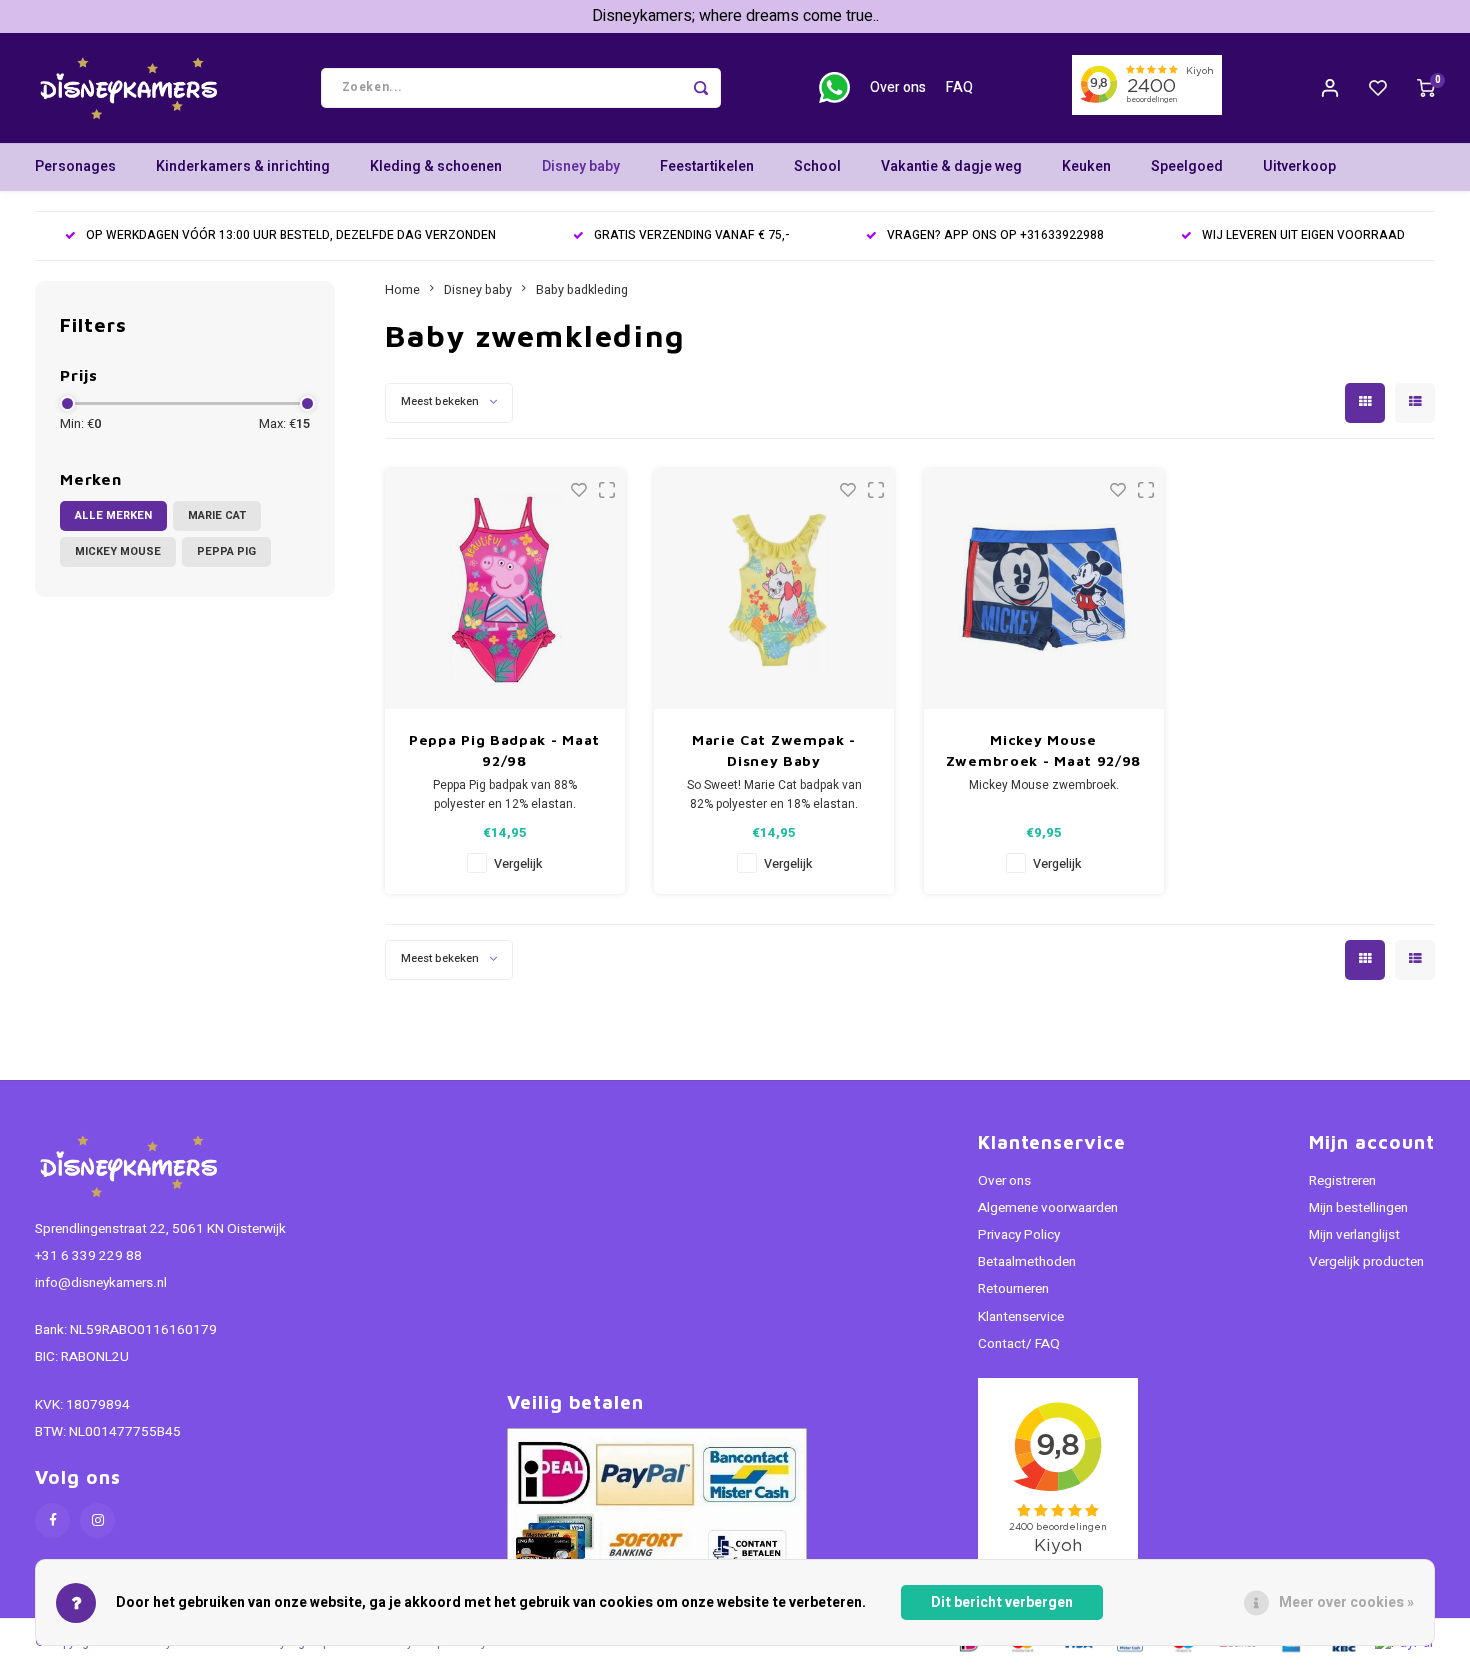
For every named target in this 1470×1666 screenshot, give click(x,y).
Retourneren (1013, 1289)
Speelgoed (1187, 166)
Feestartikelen (707, 166)
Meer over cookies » (1346, 1602)
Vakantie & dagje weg (951, 166)
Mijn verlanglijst (1354, 1235)
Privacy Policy (1019, 1235)
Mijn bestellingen (1358, 1208)
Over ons (898, 87)
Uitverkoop (1299, 166)
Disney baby (581, 166)
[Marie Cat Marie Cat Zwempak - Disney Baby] (774, 589)
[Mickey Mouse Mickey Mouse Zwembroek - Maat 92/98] (1044, 589)
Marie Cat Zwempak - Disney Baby (774, 750)
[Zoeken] (701, 88)
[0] (1426, 88)
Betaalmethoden (1027, 1262)
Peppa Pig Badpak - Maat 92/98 (504, 750)
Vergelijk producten (1366, 1262)
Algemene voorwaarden (1048, 1208)
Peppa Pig (226, 551)
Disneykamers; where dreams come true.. (735, 16)
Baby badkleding (582, 290)
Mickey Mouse (118, 551)
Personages (75, 166)
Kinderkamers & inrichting (243, 166)
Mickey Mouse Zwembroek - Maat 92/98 (1043, 750)
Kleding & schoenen (436, 166)
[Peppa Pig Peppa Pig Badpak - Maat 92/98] (505, 589)
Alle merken (113, 515)
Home (402, 290)
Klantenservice (1021, 1317)
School (817, 166)
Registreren (1342, 1181)
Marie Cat (217, 515)
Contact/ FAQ (1019, 1344)
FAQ (959, 87)
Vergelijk (518, 864)
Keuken (1086, 166)
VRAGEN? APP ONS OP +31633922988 (995, 235)
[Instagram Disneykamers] (97, 1520)
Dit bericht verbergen (1002, 1602)
